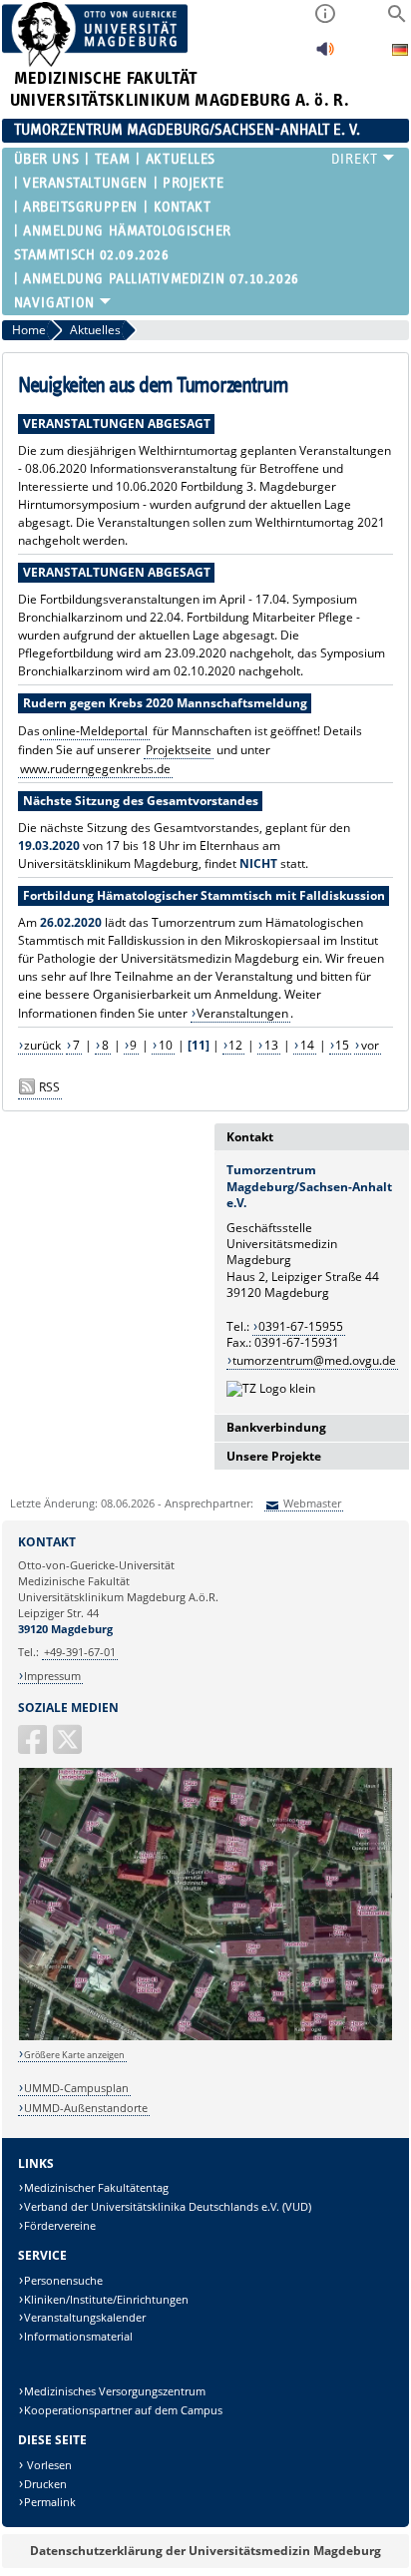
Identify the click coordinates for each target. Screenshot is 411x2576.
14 (307, 1045)
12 (235, 1045)
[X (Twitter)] (69, 1747)
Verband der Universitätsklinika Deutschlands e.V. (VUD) (168, 2206)
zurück (42, 1045)
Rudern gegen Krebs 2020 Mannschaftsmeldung (165, 703)
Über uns (46, 159)
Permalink (50, 2502)
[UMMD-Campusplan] (206, 2037)
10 (166, 1045)
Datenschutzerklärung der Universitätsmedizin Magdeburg (205, 2551)
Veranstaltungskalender (85, 2317)
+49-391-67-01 (80, 1652)
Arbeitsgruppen (80, 207)
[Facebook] (34, 1747)
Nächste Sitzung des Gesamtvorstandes (141, 801)
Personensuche (63, 2280)
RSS (49, 1087)
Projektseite (179, 750)
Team (112, 159)
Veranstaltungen (85, 183)
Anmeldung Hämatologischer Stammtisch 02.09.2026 (123, 243)
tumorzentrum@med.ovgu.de (314, 1360)
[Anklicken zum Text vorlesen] (325, 54)
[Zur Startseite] (95, 62)
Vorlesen (48, 2465)
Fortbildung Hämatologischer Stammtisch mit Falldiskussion (204, 895)
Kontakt (182, 207)
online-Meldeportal (95, 731)
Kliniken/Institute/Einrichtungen (106, 2299)
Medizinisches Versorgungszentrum (115, 2391)
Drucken (45, 2484)
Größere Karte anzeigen (74, 2055)
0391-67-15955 (301, 1326)
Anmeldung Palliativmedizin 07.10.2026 (161, 279)
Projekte (193, 183)
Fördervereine (60, 2225)
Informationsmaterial (78, 2336)
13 (271, 1045)
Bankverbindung (276, 1427)
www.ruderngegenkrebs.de (95, 769)
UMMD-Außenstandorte (86, 2108)
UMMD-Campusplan (76, 2088)
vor (370, 1045)
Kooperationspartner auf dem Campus (123, 2410)
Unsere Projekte (274, 1456)
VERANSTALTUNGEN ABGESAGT (117, 424)
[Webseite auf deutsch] (400, 52)
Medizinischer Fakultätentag (96, 2187)
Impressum (52, 1676)
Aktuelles (180, 159)
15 (342, 1045)
